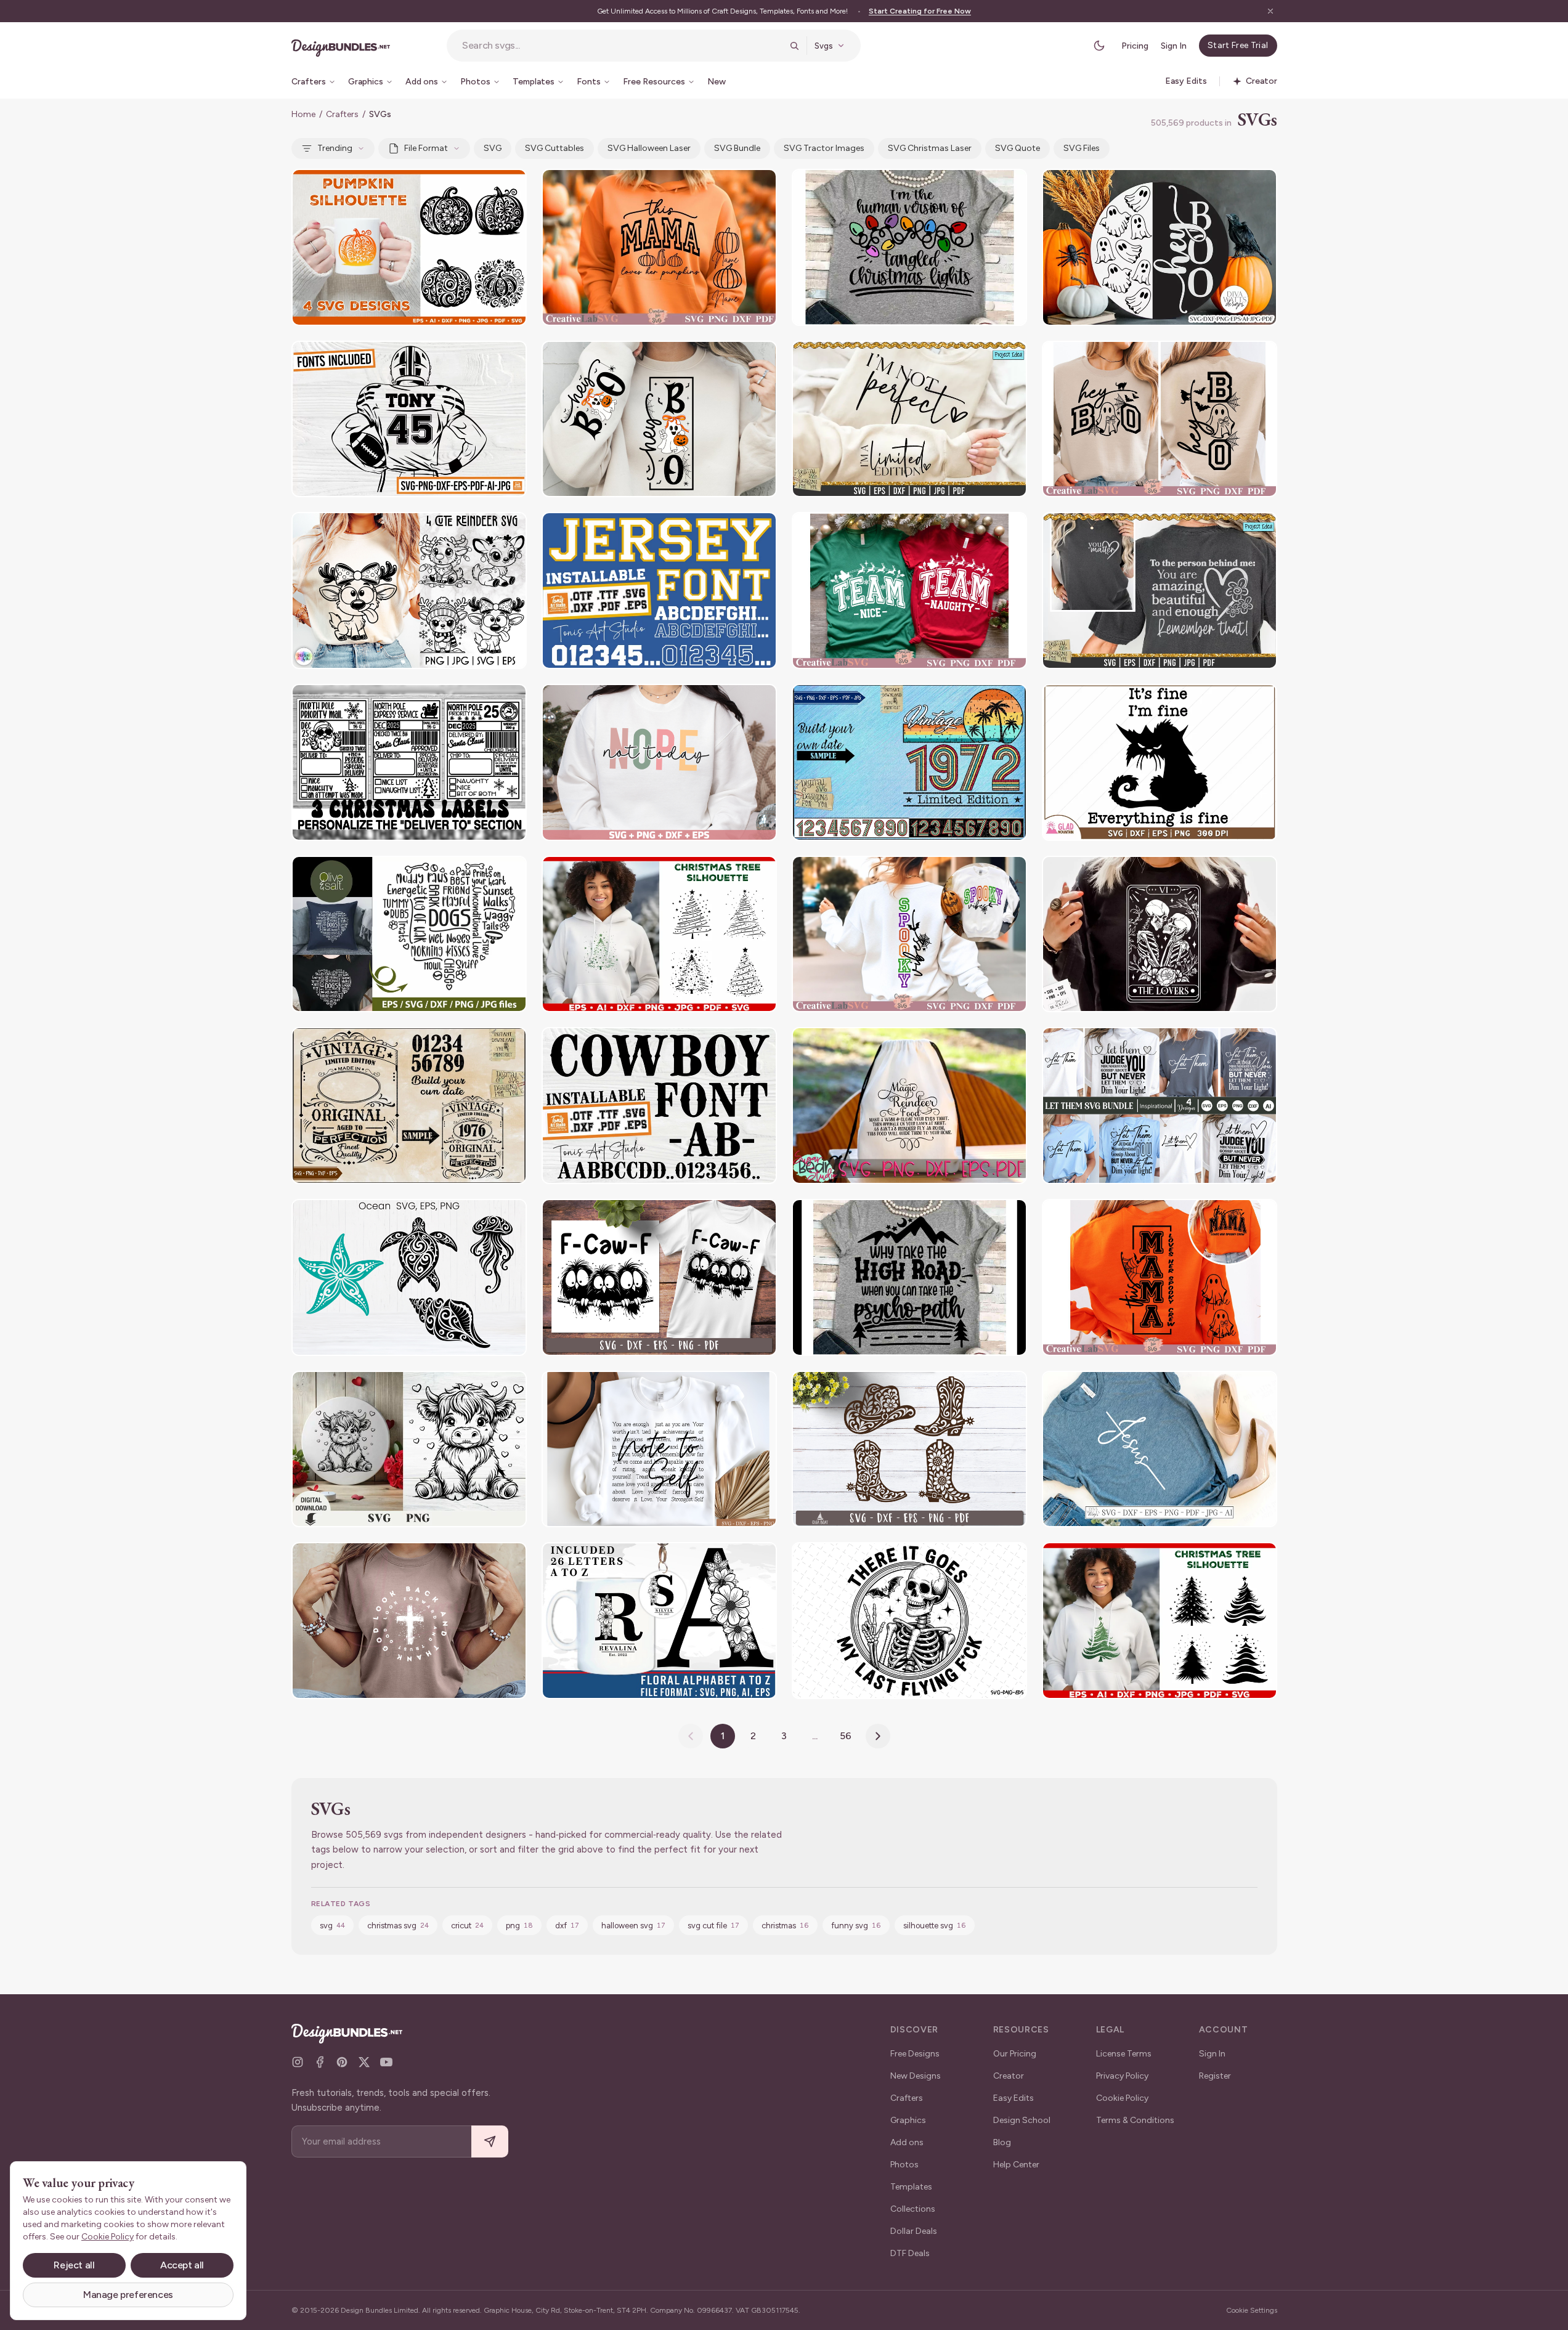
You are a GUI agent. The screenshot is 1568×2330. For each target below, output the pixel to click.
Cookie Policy (1122, 2098)
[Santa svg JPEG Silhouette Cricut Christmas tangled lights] (909, 247)
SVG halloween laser (649, 148)
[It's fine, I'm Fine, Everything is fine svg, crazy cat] (1160, 762)
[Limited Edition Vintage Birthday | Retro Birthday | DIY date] (909, 762)
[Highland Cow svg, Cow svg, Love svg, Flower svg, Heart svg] (409, 1449)
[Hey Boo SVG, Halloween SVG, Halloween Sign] (1160, 419)
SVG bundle (737, 148)
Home (303, 114)
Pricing (1135, 46)
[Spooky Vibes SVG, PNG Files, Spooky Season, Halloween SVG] (909, 934)
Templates (911, 2187)
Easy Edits (1014, 2098)
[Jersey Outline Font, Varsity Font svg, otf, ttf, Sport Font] (659, 591)
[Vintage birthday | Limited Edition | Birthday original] (409, 1106)
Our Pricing (1015, 2054)
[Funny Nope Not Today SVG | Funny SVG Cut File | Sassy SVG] (659, 762)
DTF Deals (910, 2253)
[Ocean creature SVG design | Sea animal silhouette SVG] (409, 1277)
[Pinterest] (342, 2062)
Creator (1009, 2076)
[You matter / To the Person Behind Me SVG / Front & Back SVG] (1160, 591)
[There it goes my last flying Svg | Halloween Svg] (909, 1621)
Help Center (1016, 2165)
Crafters (342, 114)
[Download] (484, 186)
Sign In (1174, 46)
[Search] (794, 46)
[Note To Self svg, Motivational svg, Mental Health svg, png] (659, 1449)
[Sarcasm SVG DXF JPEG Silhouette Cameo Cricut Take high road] (909, 1277)
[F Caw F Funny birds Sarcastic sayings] (659, 1277)
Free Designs (915, 2054)
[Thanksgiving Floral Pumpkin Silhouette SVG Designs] (409, 247)
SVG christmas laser (930, 148)
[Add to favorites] (510, 186)
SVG (493, 148)
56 (846, 1736)
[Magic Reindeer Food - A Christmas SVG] (909, 1106)
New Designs (916, 2076)
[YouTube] (386, 2062)
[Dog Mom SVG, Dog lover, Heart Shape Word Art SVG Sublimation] (409, 934)
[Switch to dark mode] (1099, 46)
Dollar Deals (914, 2231)
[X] (364, 2062)
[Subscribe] (490, 2142)
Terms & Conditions (1135, 2120)
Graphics (908, 2120)
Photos (904, 2165)
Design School (1022, 2120)
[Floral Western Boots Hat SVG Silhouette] (909, 1449)
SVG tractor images (824, 148)
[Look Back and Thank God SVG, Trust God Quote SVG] (409, 1621)
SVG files (1082, 148)
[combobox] (622, 46)
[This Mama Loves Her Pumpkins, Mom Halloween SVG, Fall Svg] (659, 247)
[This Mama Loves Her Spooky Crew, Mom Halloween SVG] (1160, 1277)
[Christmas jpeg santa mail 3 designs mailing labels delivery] (409, 762)
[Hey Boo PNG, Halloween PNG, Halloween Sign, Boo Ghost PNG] (659, 419)
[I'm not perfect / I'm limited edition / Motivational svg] (909, 419)
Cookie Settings (1252, 2310)
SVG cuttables (554, 148)
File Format (426, 148)
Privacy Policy (1122, 2076)
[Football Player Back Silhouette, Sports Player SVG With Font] (409, 419)
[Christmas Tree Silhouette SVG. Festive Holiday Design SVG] (659, 934)
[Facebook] (320, 2062)
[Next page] (878, 1736)
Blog (1002, 2142)
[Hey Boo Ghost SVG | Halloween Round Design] (1160, 247)
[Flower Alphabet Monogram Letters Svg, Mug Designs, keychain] (659, 1621)
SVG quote (1018, 148)
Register (1215, 2076)
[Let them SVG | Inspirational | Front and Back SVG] (1160, 1106)
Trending (335, 148)
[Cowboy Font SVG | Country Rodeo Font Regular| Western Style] (659, 1106)
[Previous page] (691, 1736)
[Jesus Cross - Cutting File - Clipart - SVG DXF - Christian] (1160, 1449)
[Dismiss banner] (1270, 11)
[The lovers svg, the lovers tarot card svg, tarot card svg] (1160, 934)
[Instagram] (298, 2062)
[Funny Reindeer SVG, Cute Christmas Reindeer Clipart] (409, 591)
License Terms (1124, 2054)
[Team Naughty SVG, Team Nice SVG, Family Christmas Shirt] (909, 591)
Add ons (907, 2142)
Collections (913, 2209)
